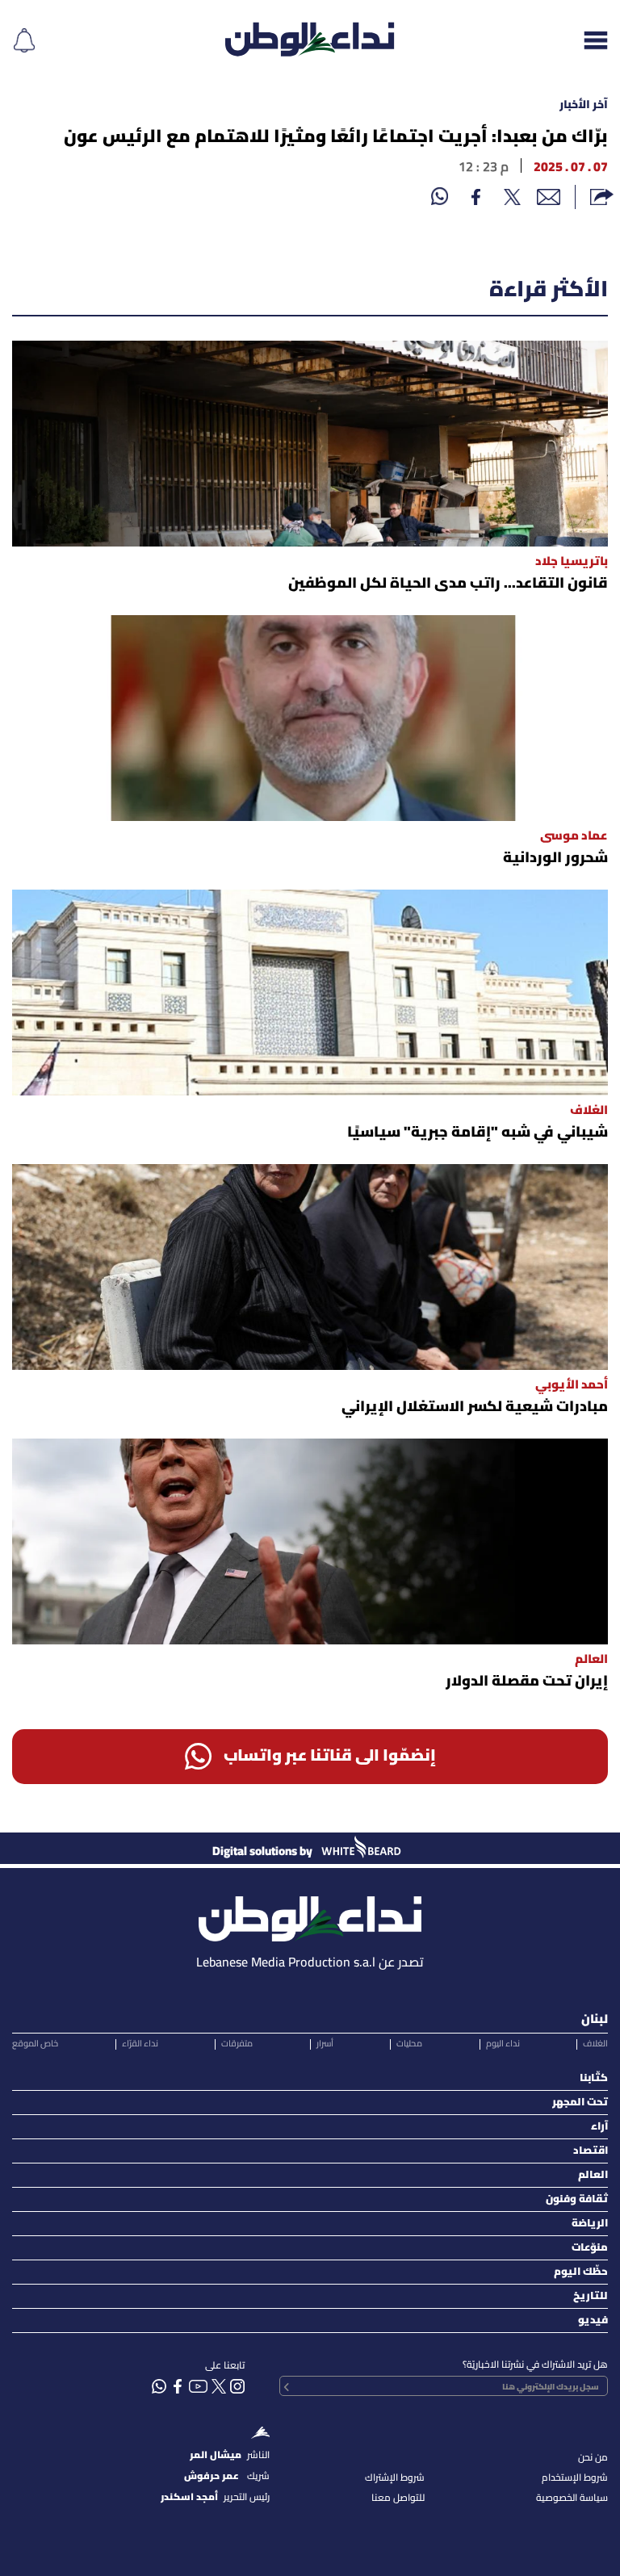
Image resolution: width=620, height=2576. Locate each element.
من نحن (593, 2458)
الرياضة (590, 2224)
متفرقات (237, 2044)
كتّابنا (594, 2078)
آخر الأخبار (584, 105)
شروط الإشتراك (395, 2478)
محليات (409, 2044)
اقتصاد (591, 2151)
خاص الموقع (35, 2044)
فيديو (593, 2320)
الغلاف (595, 2044)
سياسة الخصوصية (572, 2498)
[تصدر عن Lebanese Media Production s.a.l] (310, 1914)
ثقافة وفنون (577, 2199)
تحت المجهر (580, 2103)
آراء (599, 2127)
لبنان (595, 2020)
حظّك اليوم (581, 2272)
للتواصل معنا (398, 2498)
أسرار (325, 2044)
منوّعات (590, 2248)
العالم (593, 2175)
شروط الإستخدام (575, 2478)
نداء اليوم (503, 2044)
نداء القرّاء (140, 2044)
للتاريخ (591, 2296)
